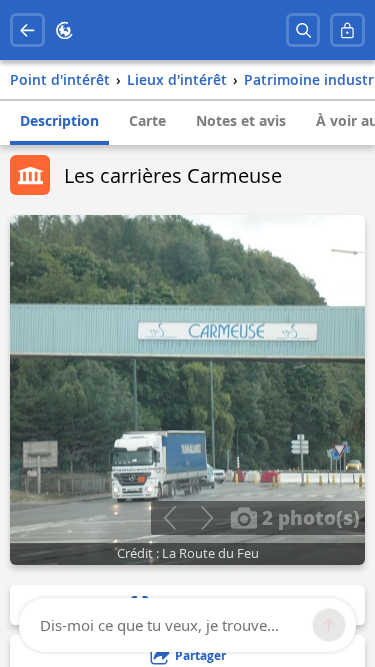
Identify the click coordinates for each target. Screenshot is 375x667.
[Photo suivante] (206, 518)
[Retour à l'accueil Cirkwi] (64, 30)
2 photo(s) (308, 517)
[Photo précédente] (169, 518)
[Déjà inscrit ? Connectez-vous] (347, 30)
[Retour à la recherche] (27, 30)
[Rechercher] (303, 30)
